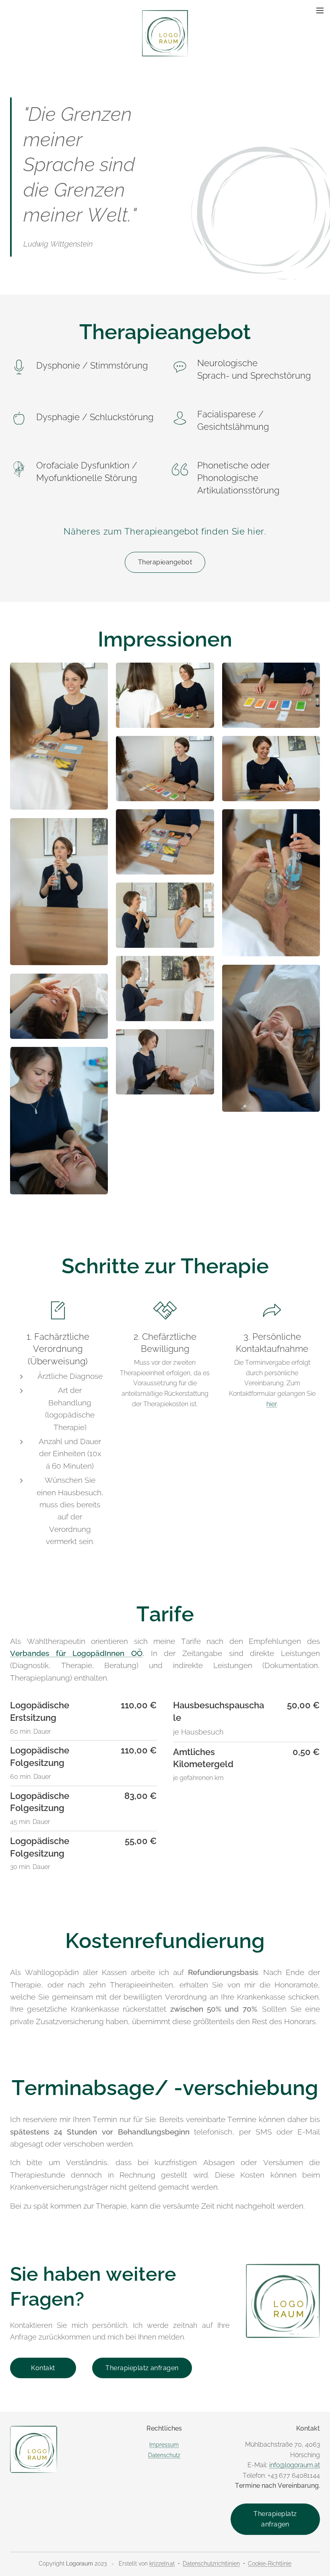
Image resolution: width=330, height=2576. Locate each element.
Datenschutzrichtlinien (211, 2564)
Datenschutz (164, 2455)
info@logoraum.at (295, 2465)
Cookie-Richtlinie (270, 2564)
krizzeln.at (162, 2564)
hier (272, 1404)
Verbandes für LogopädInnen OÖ (76, 1653)
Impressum (164, 2444)
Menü (320, 10)
